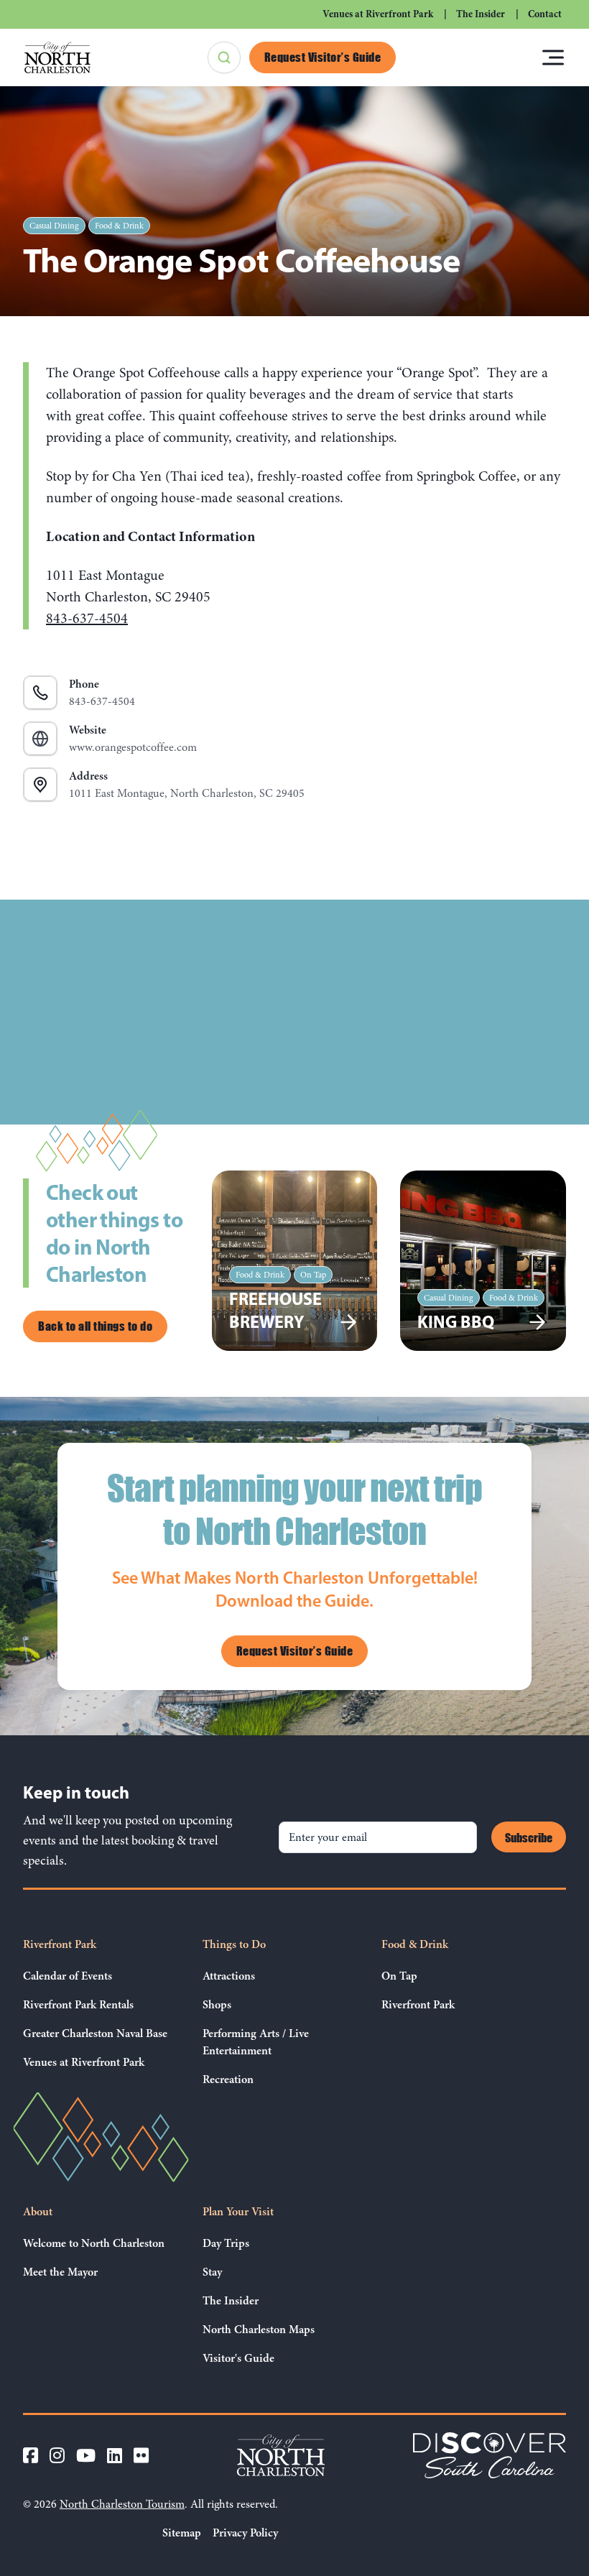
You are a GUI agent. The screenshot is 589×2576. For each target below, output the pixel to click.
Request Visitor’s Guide (323, 57)
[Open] (553, 57)
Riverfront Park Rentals (78, 2005)
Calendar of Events (68, 1976)
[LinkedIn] (115, 2455)
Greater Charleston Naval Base (95, 2033)
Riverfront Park (60, 1944)
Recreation (228, 2079)
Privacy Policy (245, 2533)
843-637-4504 (87, 618)
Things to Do (234, 1944)
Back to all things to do (95, 1326)
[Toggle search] (224, 57)
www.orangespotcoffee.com (133, 739)
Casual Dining (54, 226)
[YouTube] (86, 2455)
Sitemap (182, 2533)
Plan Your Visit (238, 2212)
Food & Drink (119, 226)
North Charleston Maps (259, 2330)
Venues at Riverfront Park (378, 14)
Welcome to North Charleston (94, 2243)
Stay (212, 2272)
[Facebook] (31, 2455)
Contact (545, 14)
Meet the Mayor (60, 2272)
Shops (217, 2005)
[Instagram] (57, 2455)
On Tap (399, 1976)
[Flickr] (141, 2455)
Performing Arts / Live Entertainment (256, 2042)
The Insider (481, 14)
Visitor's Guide (238, 2358)
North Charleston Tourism (122, 2504)
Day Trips (226, 2243)
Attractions (229, 1976)
